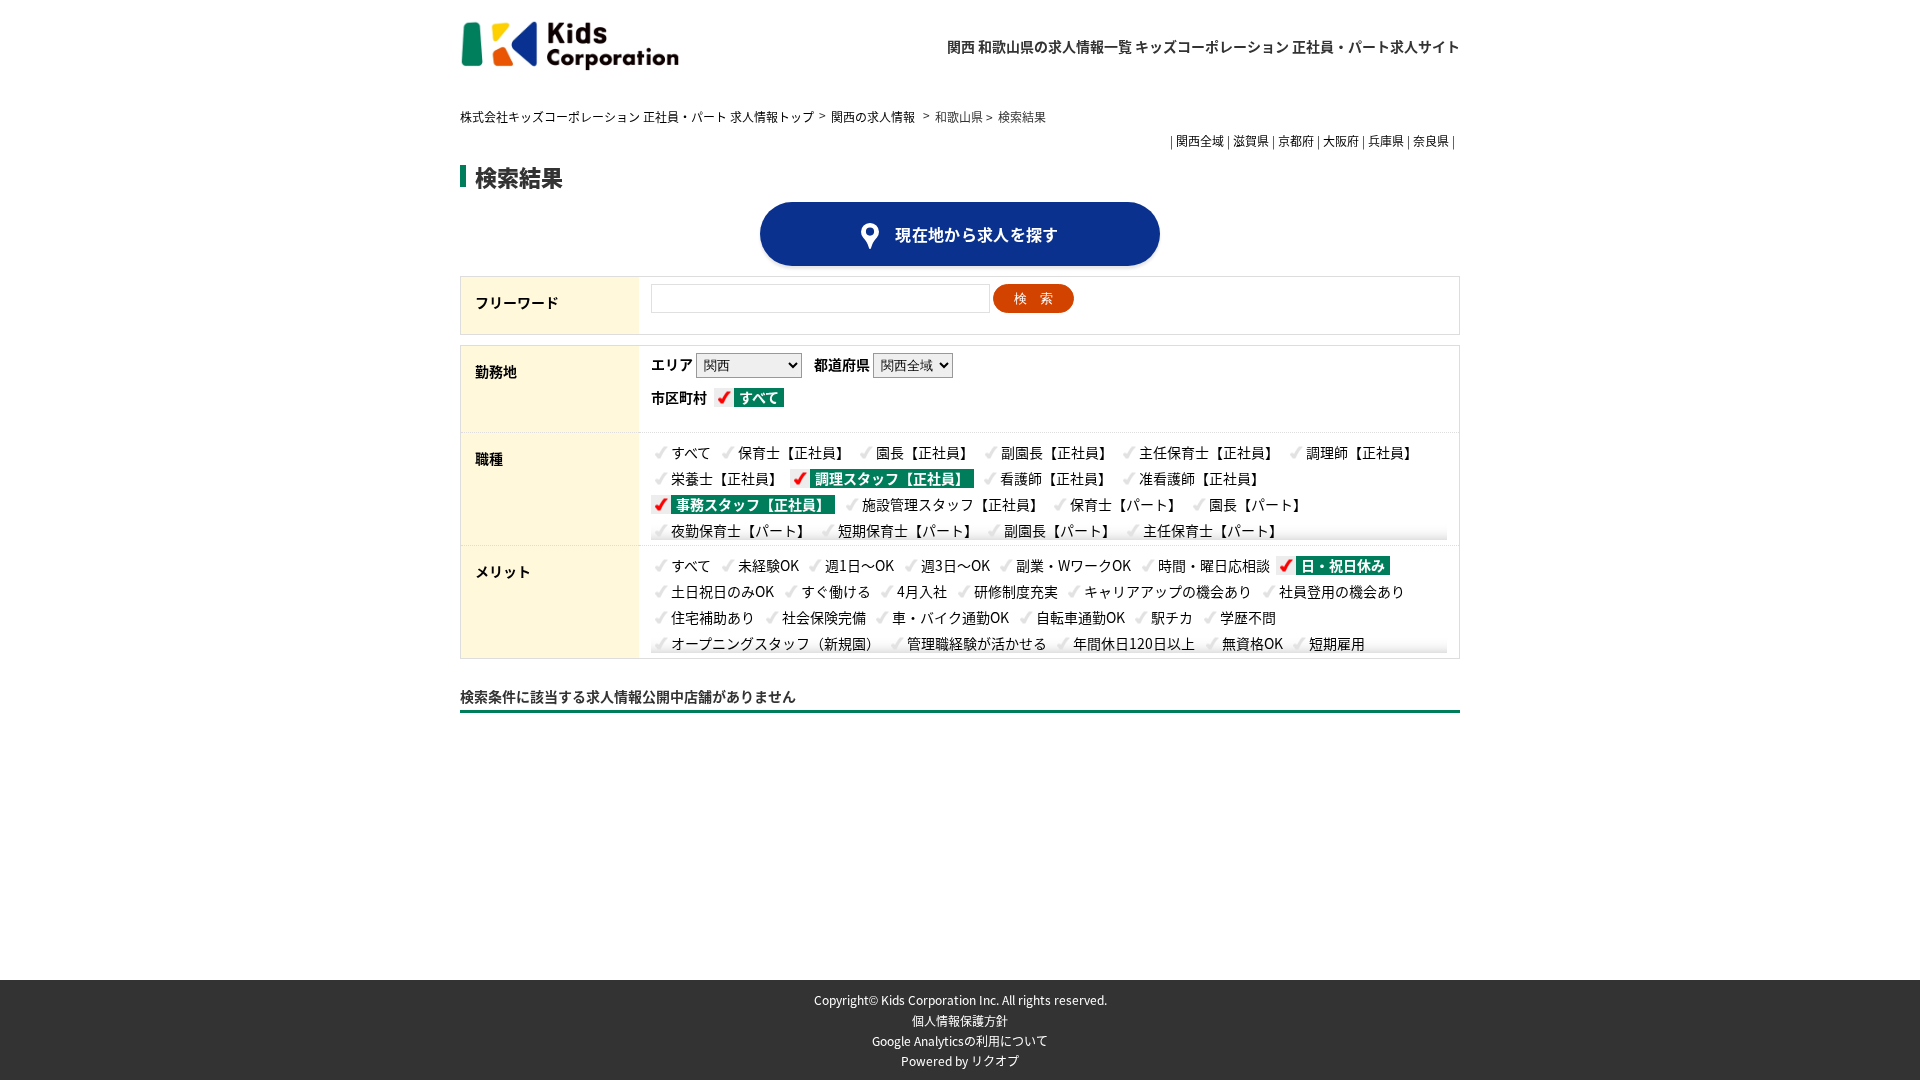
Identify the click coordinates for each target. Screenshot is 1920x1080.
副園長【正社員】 (1057, 452)
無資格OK (1252, 643)
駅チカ (1172, 617)
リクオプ (995, 1060)
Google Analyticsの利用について (960, 1040)
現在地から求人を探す (976, 234)
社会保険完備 (824, 617)
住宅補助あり (713, 617)
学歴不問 (1248, 617)
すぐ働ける (836, 591)
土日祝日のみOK (722, 591)
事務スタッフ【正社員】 (753, 504)
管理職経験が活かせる (977, 643)
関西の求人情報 (874, 116)
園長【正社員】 (925, 452)
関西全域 (1200, 140)
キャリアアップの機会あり (1168, 591)
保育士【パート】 (1126, 504)
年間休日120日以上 (1134, 643)
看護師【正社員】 (1056, 478)
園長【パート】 (1258, 504)
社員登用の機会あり (1342, 591)
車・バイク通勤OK (950, 617)
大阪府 (1341, 140)
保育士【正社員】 (794, 452)
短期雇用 (1337, 643)
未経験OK (768, 565)
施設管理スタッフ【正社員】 (953, 504)
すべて (759, 397)
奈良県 (1431, 140)
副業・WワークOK (1073, 565)
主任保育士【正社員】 (1209, 452)
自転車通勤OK (1080, 617)
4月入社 (922, 591)
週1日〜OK (859, 565)
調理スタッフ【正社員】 (892, 478)
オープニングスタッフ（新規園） (775, 643)
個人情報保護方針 (960, 1020)
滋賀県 (1251, 140)
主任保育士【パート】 (1213, 530)
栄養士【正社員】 (727, 478)
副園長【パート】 (1060, 530)
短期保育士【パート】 (908, 530)
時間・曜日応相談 (1214, 565)
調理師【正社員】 (1362, 452)
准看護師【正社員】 (1202, 478)
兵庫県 (1386, 140)
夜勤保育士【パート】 (741, 530)
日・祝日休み (1343, 565)
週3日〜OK (955, 565)
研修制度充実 (1016, 591)
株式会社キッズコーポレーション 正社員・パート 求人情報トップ (637, 116)
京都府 (1296, 140)
